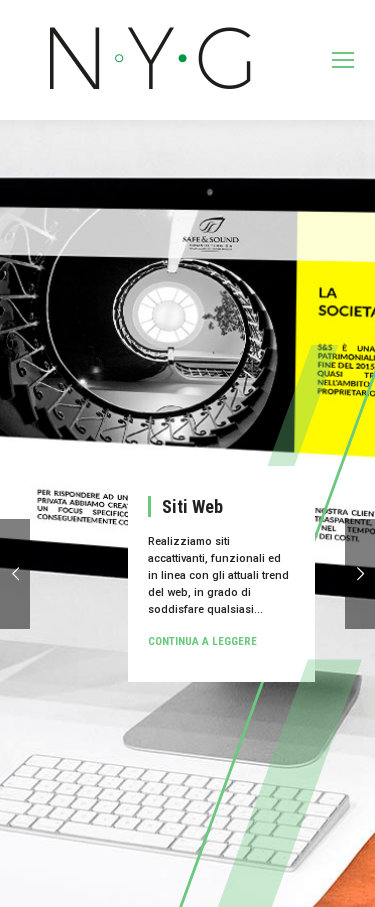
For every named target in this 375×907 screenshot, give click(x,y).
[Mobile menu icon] (343, 60)
